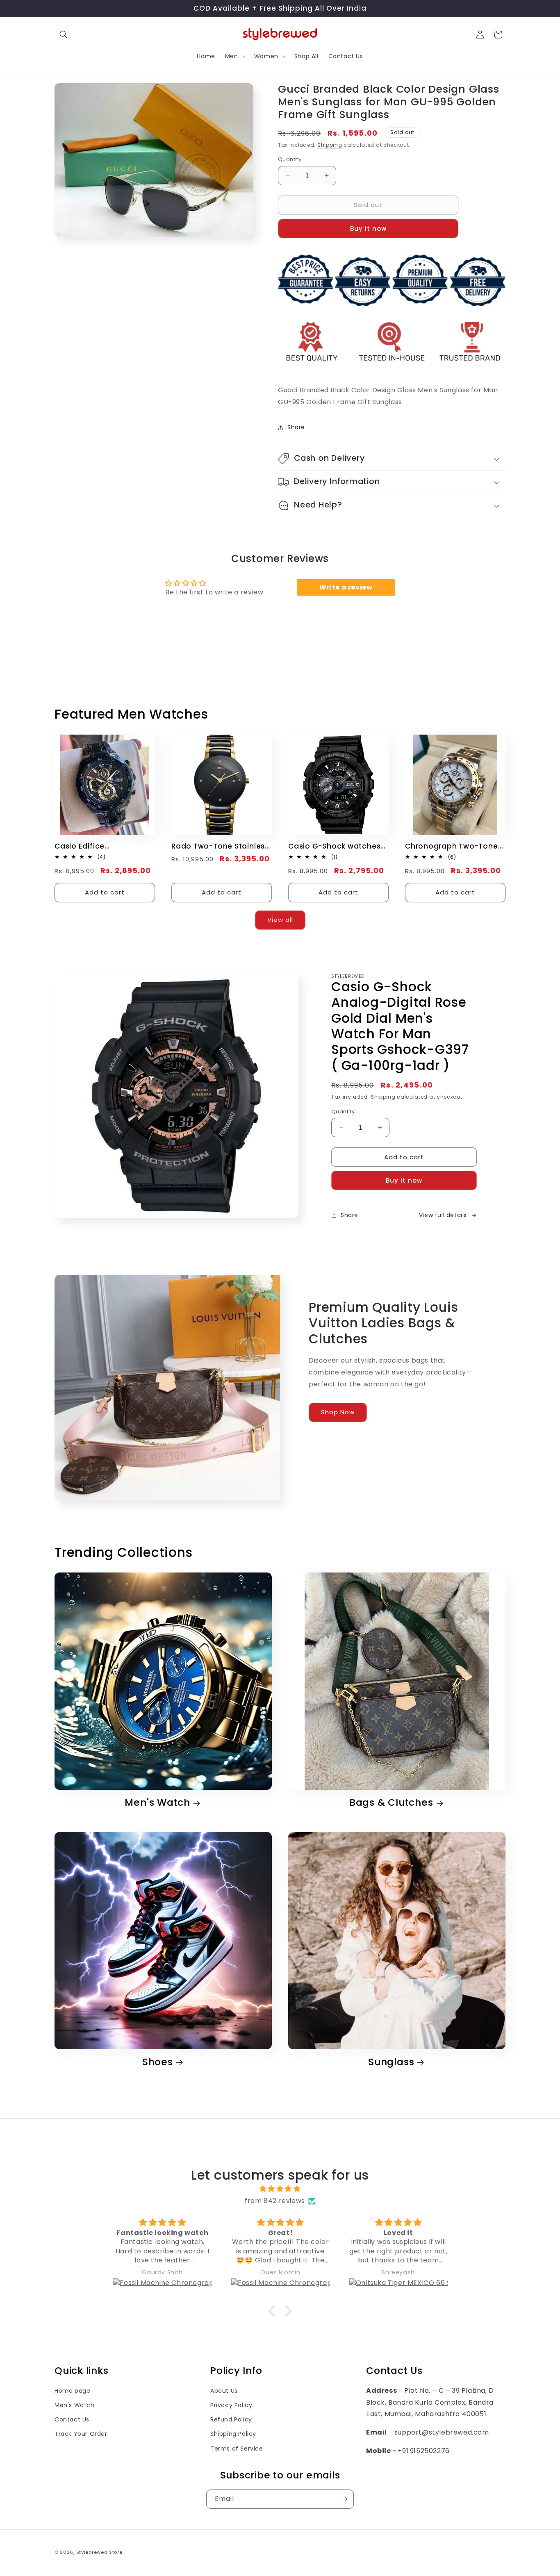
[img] (280, 2189)
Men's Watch (157, 1803)
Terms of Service (237, 2449)
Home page (72, 2391)
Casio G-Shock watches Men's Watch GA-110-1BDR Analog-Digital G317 (337, 846)
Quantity (290, 159)
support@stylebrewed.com (442, 2432)
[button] (64, 34)
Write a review (346, 587)
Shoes (158, 2062)
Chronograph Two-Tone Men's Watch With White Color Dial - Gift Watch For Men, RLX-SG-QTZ (452, 846)
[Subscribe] (344, 2499)
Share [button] (296, 427)
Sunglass (391, 2062)
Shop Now (338, 1412)
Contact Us (72, 2419)
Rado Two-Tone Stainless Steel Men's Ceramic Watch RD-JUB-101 (220, 846)
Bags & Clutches (391, 1803)
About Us (224, 2391)
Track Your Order (81, 2434)
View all (280, 920)
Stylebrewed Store (99, 2552)
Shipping (330, 145)
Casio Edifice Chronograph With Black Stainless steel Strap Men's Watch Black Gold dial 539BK (101, 846)
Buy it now (368, 229)
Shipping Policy (233, 2434)
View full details (443, 1215)
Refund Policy (231, 2419)
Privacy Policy (231, 2405)
